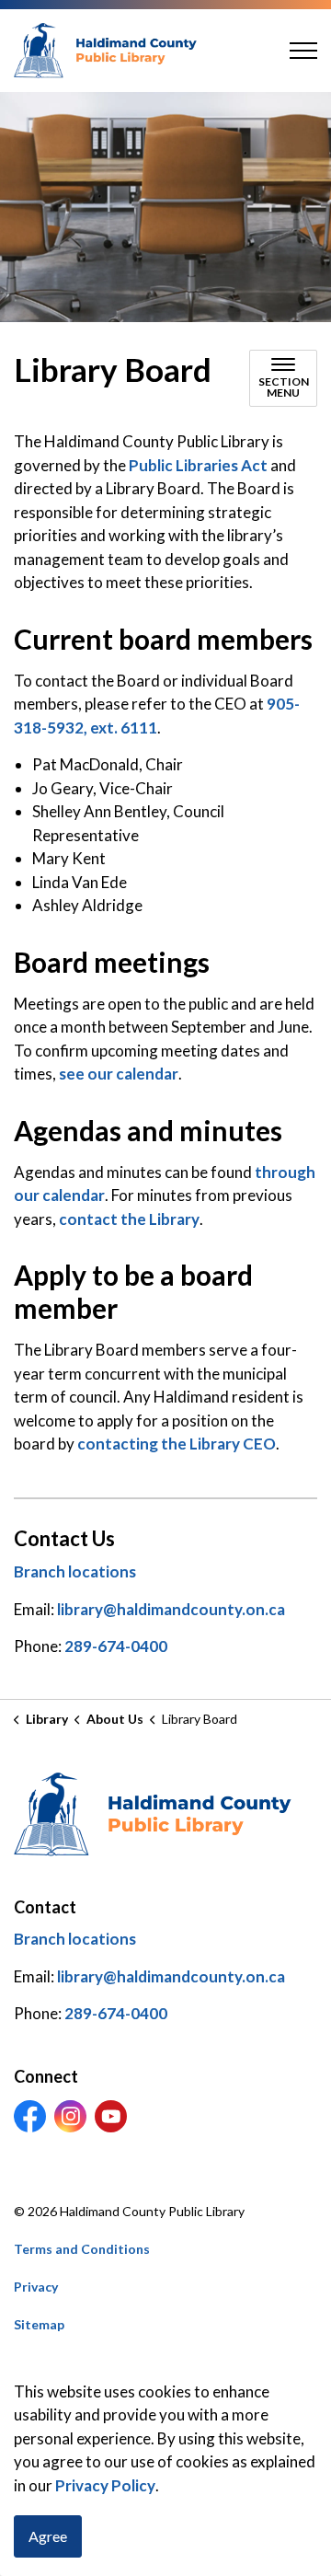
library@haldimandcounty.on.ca (171, 1608)
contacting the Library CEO (177, 1444)
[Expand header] (303, 51)
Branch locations (75, 1571)
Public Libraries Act (198, 465)
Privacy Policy (105, 2485)
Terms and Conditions (82, 2249)
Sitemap (39, 2324)
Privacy (36, 2287)
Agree (48, 2536)
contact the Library (129, 1219)
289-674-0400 (116, 1646)
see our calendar (119, 1074)
